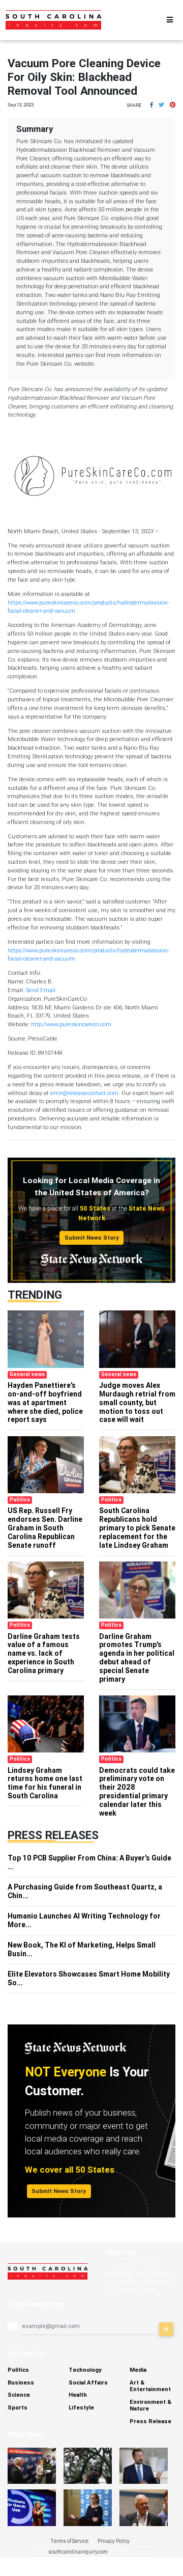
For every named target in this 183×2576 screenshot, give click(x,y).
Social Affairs (88, 2382)
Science (19, 2395)
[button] (151, 105)
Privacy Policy (114, 2541)
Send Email (40, 990)
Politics (18, 2370)
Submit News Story (92, 1238)
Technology (85, 2370)
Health (78, 2395)
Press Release (150, 2421)
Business (21, 2382)
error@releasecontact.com (84, 1093)
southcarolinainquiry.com (78, 2552)
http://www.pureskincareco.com (71, 1024)
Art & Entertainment (150, 2386)
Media (138, 2370)
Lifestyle (81, 2407)
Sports (18, 2407)
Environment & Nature (150, 2405)
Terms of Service (70, 2541)
